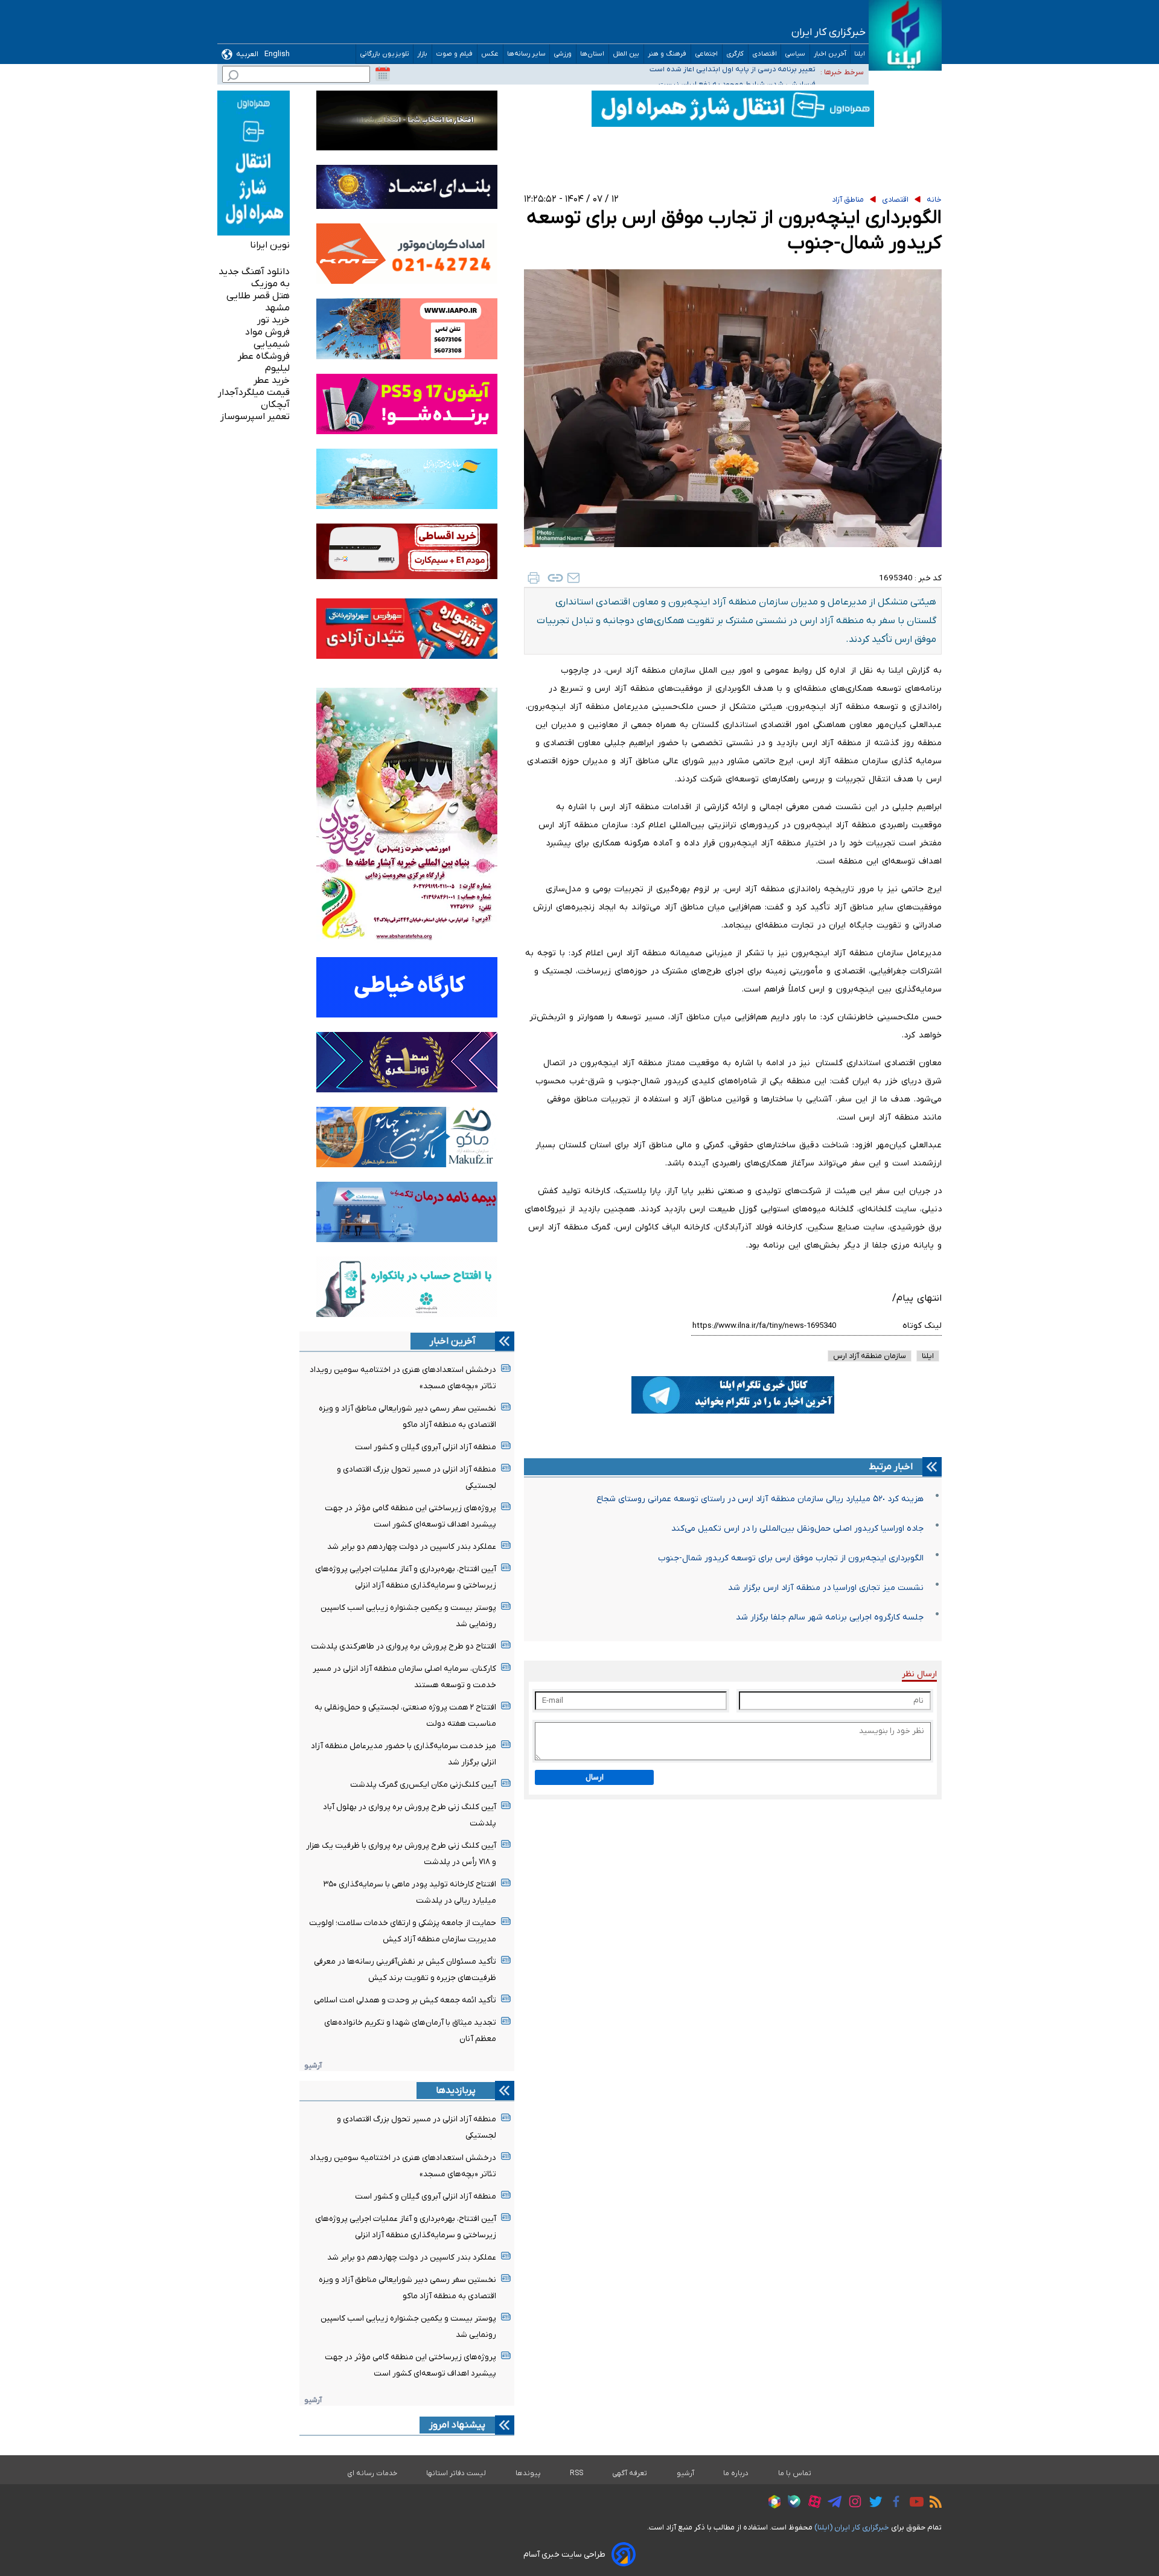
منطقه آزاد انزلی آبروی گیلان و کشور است (426, 1447)
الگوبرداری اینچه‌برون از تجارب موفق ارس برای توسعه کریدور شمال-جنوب (791, 1558)
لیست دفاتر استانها (456, 2473)
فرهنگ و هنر (667, 54)
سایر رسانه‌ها (526, 54)
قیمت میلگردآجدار (254, 392)
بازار (423, 54)
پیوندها (528, 2473)
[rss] (933, 2504)
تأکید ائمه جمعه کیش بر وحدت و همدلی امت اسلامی (405, 2000)
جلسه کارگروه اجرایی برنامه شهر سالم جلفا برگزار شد (830, 1617)
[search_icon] (233, 77)
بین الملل (626, 54)
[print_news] (534, 578)
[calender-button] (383, 74)
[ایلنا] (905, 35)
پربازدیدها (456, 2091)
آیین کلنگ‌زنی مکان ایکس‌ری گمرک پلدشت (423, 1785)
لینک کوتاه (922, 1326)
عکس (490, 54)
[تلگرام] (832, 2504)
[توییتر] (873, 2504)
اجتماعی (707, 54)
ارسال (595, 1777)
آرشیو (313, 2065)
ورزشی (563, 54)
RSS (576, 2473)
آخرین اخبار (830, 54)
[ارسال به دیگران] (573, 578)
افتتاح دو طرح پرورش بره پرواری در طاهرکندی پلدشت (404, 1646)
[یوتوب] (914, 2504)
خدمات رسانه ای (372, 2473)
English (277, 54)
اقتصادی (765, 54)
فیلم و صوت (455, 54)
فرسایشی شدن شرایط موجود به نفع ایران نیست (737, 72)
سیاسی (795, 54)
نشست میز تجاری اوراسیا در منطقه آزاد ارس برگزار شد (826, 1588)
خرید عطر (272, 380)
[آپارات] (812, 2503)
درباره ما (736, 2473)
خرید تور (273, 320)
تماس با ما (795, 2473)
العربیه (247, 54)
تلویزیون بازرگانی (385, 54)
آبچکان (275, 405)
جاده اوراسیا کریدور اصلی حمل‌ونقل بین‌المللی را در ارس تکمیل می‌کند (797, 1529)
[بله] (791, 2503)
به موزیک (270, 284)
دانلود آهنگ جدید (254, 272)
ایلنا (860, 54)
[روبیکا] (771, 2504)
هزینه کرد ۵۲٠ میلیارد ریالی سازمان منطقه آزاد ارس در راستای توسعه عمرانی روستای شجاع (760, 1499)
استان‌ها (592, 54)
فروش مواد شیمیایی (267, 338)
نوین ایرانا (270, 245)
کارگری (735, 54)
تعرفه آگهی (630, 2473)
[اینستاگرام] (852, 2503)
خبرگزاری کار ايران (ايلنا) (852, 2527)
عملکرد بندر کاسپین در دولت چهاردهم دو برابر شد (412, 1547)
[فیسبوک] (893, 2503)
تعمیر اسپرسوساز (255, 417)
